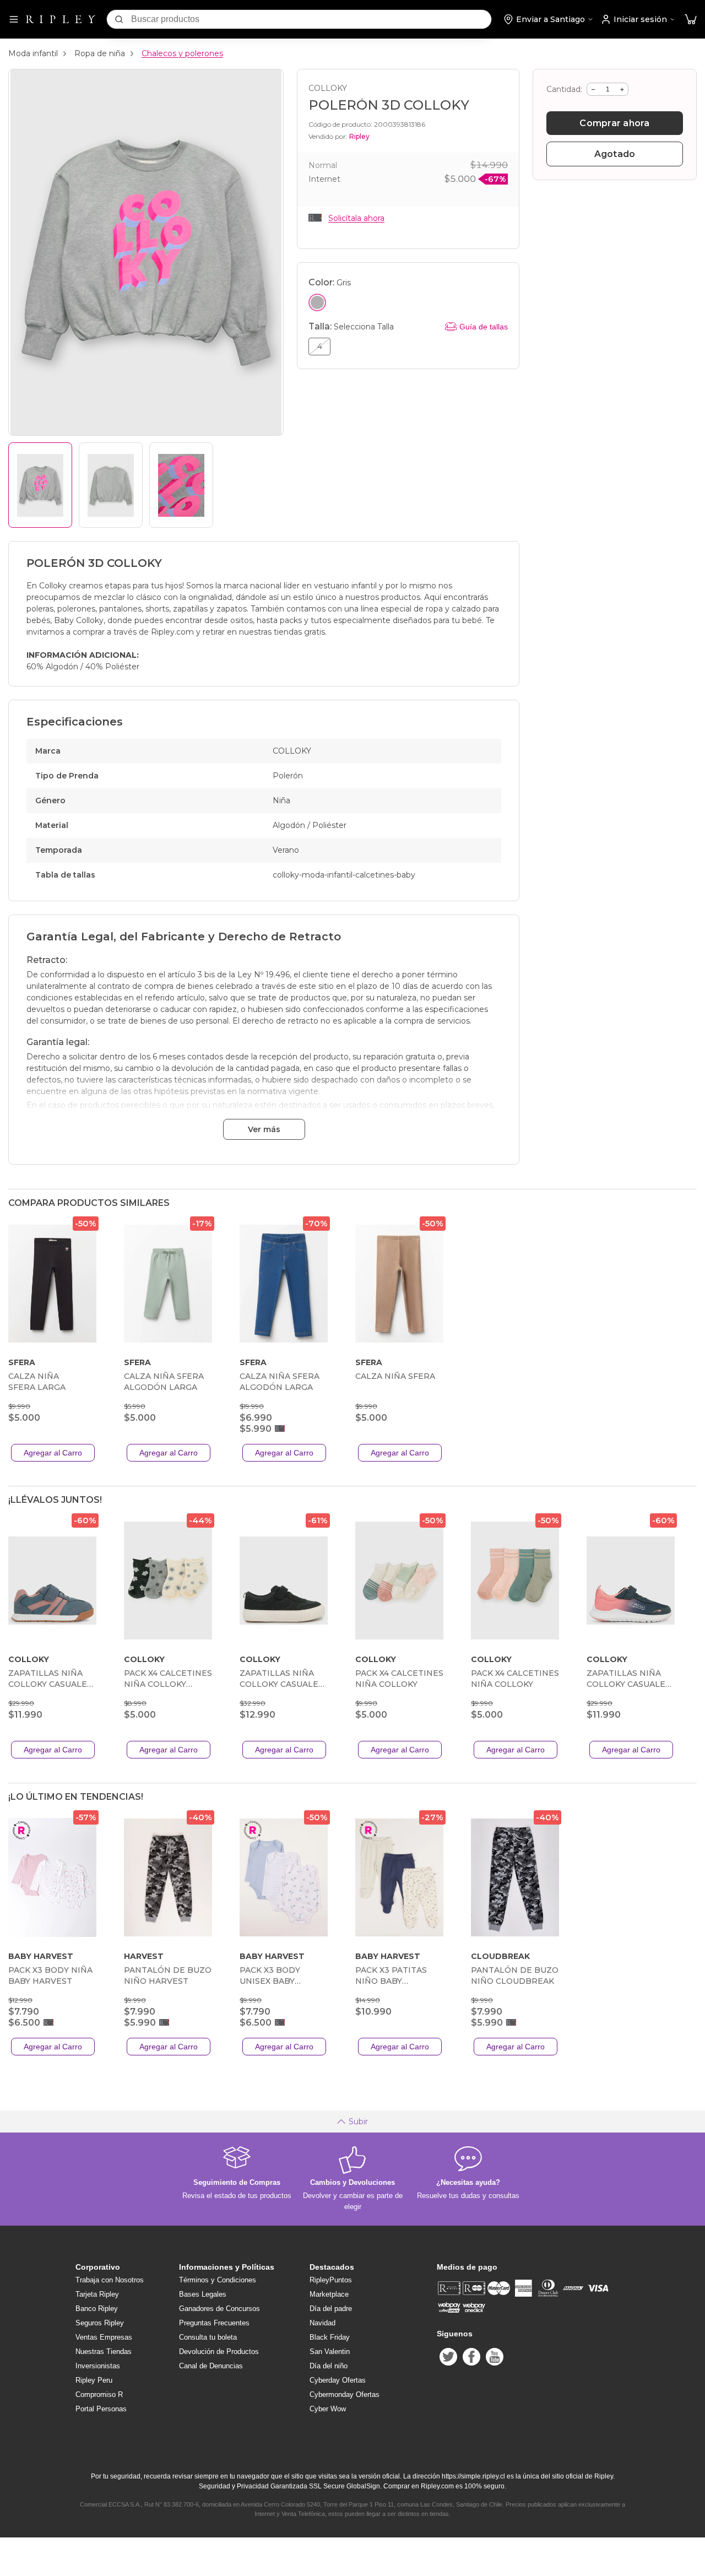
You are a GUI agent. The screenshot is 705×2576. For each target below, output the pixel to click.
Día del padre (331, 2309)
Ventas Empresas (104, 2337)
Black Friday (330, 2337)
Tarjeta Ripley (97, 2294)
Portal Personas (101, 2409)
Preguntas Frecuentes (214, 2323)
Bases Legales (203, 2294)
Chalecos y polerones (182, 53)
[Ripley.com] (61, 19)
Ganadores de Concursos (219, 2309)
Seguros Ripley (100, 2323)
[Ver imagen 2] (111, 485)
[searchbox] (311, 19)
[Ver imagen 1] (40, 485)
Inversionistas (98, 2366)
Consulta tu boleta (208, 2337)
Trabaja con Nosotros (110, 2280)
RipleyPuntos (331, 2280)
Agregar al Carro (53, 1453)
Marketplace (329, 2294)
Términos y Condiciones (218, 2280)
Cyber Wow (328, 2409)
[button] (691, 20)
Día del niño (329, 2366)
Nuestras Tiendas (104, 2352)
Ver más (264, 1129)
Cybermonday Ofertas (345, 2394)
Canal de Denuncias (211, 2366)
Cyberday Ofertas (338, 2380)
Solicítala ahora (356, 218)
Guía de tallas (484, 327)
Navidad (322, 2323)
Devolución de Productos (219, 2352)
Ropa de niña (100, 53)
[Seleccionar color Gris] (317, 302)
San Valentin (330, 2352)
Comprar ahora (614, 123)
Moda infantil (33, 53)
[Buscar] (119, 19)
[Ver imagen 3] (181, 485)
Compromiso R (99, 2394)
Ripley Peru (94, 2380)
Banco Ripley (97, 2309)
